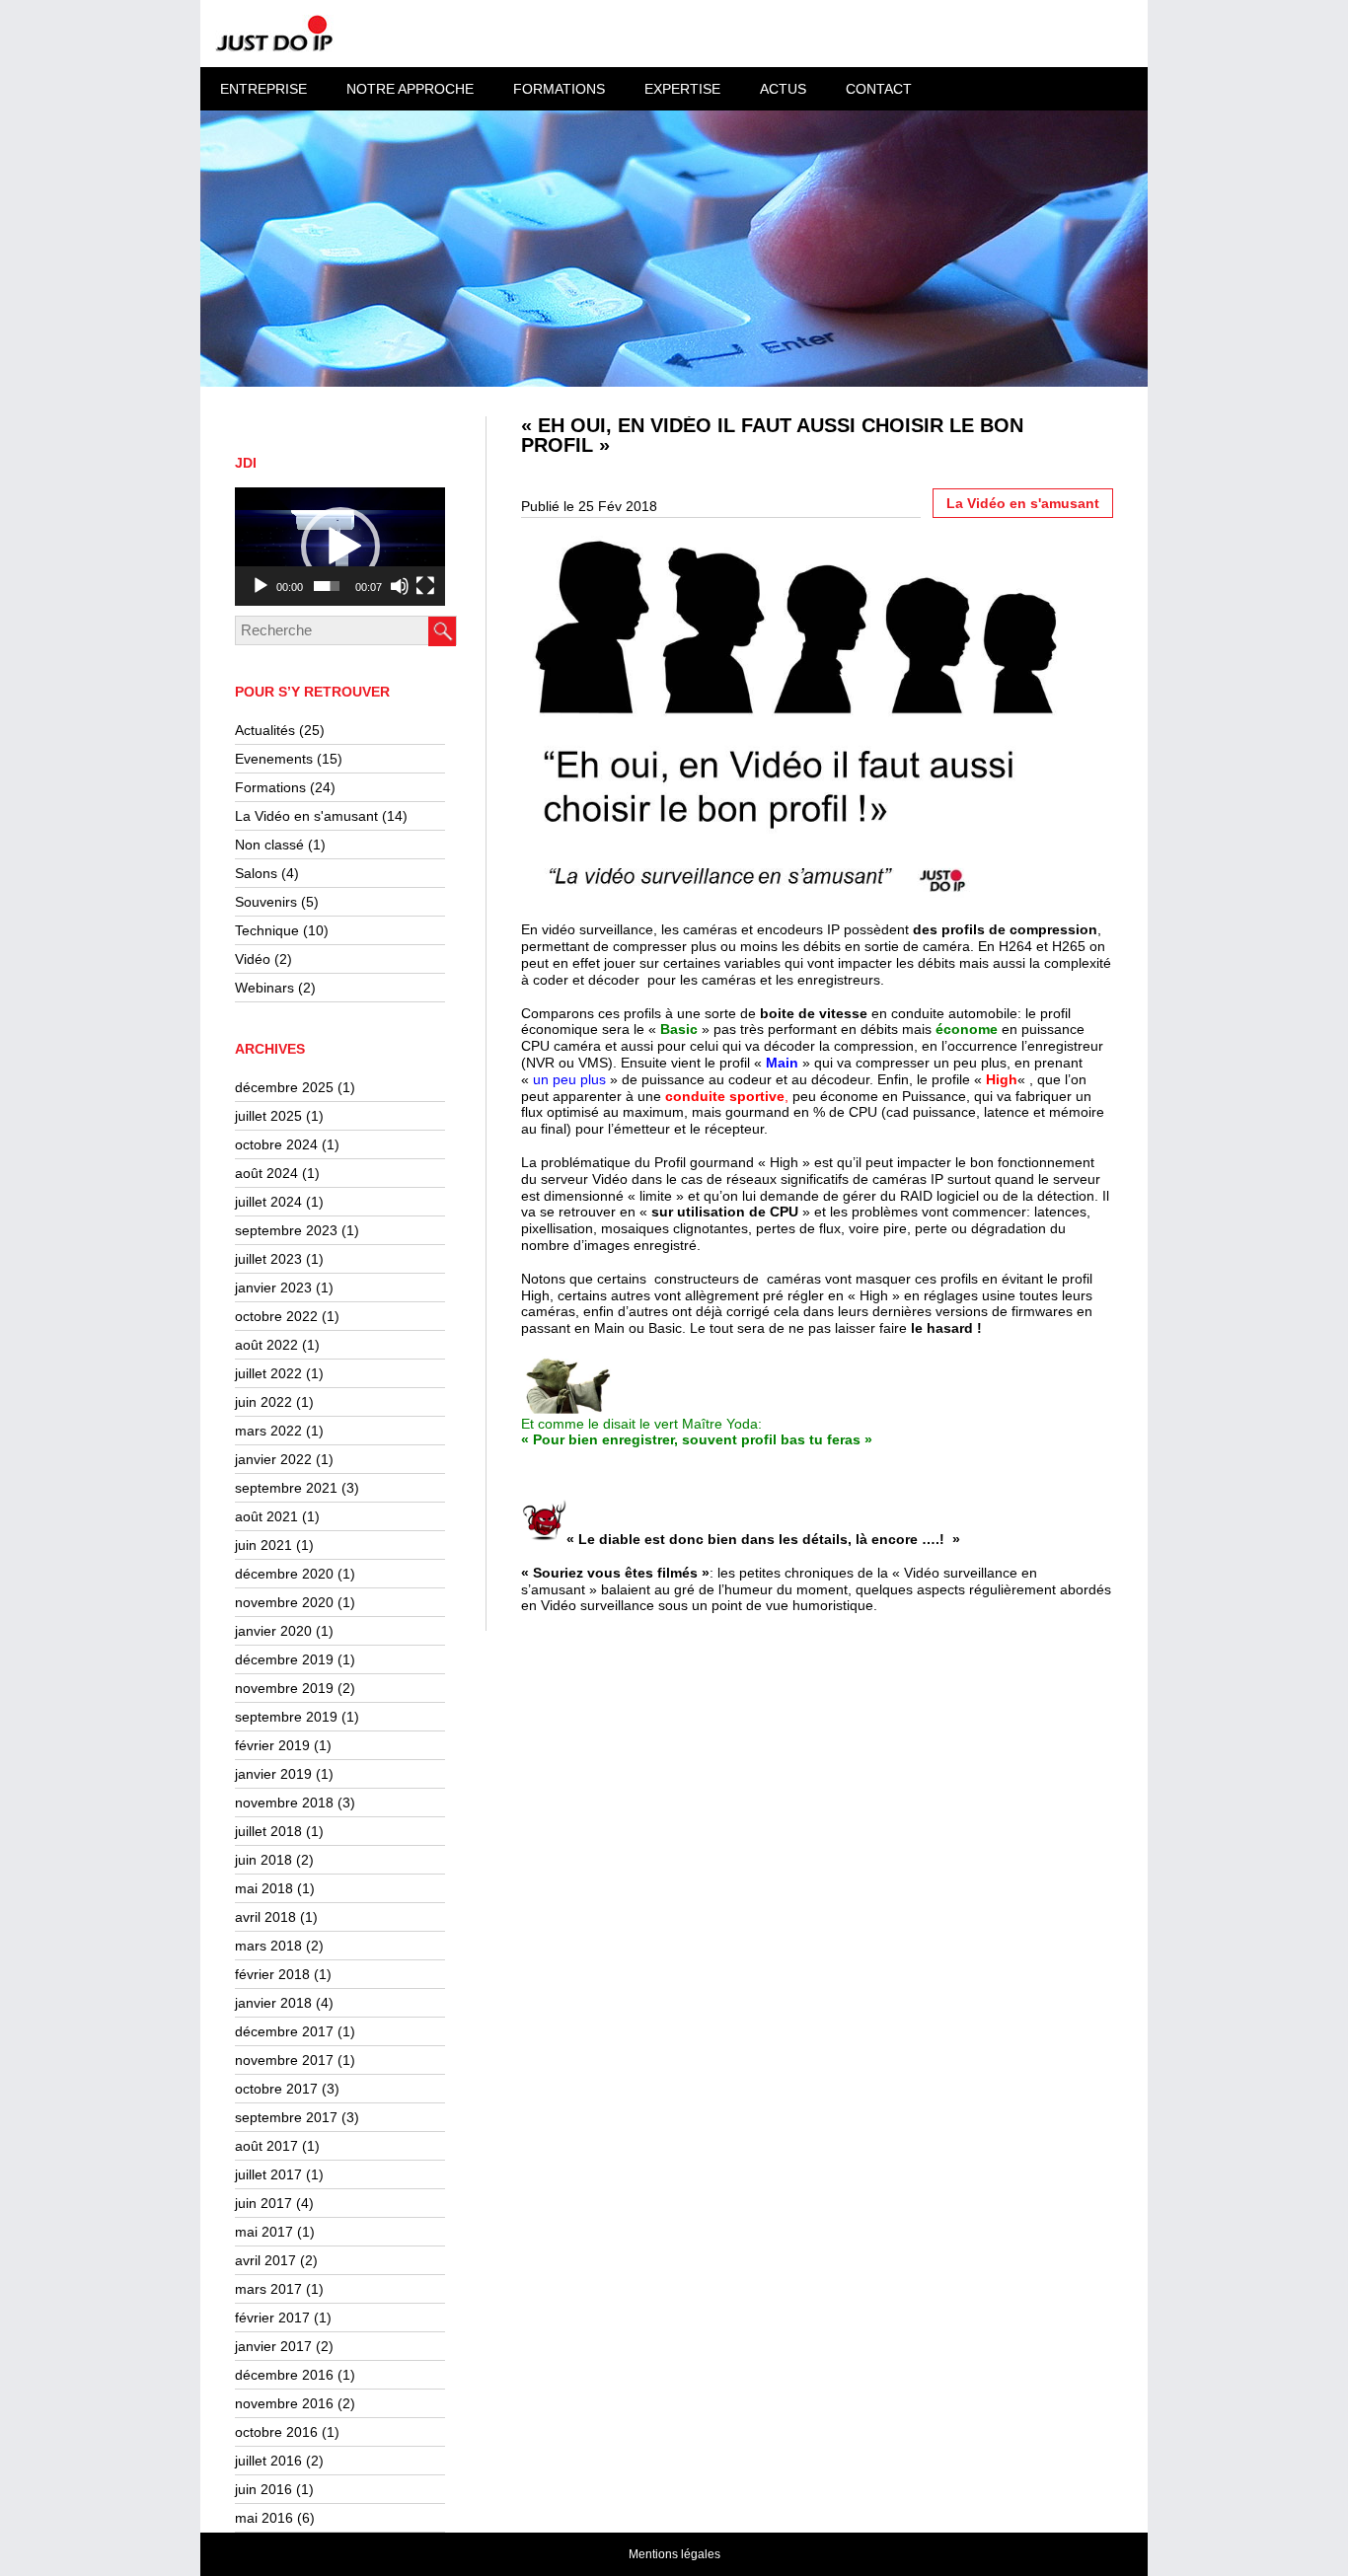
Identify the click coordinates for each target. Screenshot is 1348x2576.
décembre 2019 (284, 1659)
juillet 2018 (268, 1831)
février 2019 (272, 1745)
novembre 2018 (284, 1803)
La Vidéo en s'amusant (306, 816)
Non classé (269, 845)
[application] (340, 547)
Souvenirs (266, 902)
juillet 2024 (268, 1202)
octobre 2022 (276, 1316)
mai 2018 (264, 1888)
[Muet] (400, 586)
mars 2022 (268, 1431)
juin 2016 (263, 2489)
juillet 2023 (268, 1259)
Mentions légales (674, 2554)
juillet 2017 (268, 2174)
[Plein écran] (425, 586)
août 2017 (266, 2146)
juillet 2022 (268, 1373)
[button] (340, 547)
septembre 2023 (286, 1230)
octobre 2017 (276, 2089)
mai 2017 (264, 2232)
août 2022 (266, 1345)
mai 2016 (264, 2518)
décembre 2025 (284, 1087)
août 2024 (266, 1173)
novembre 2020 (284, 1602)
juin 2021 (263, 1545)
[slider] (327, 586)
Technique (267, 930)
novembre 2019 (284, 1688)
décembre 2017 (284, 2031)
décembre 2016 (284, 2375)
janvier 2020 (273, 1631)
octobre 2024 (276, 1144)
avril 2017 (265, 2260)
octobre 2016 (276, 2432)
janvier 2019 (273, 1774)
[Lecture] (261, 586)
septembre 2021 (286, 1488)
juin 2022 (263, 1402)
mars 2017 (268, 2289)
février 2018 (272, 1974)
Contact (879, 89)
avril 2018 (265, 1917)
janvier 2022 (273, 1459)
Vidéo (253, 959)
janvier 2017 (273, 2346)
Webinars (264, 988)
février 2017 (272, 2318)
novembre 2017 (284, 2060)
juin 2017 (263, 2203)
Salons (256, 873)
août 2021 (266, 1516)
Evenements (274, 759)
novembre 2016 (284, 2403)
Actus (783, 89)
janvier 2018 (273, 2003)
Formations (270, 787)
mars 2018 (268, 1946)
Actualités (265, 730)
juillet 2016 (268, 2461)
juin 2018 (263, 1860)
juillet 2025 (268, 1116)
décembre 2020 (284, 1574)
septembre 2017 (286, 2117)
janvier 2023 (273, 1288)
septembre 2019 (286, 1717)
